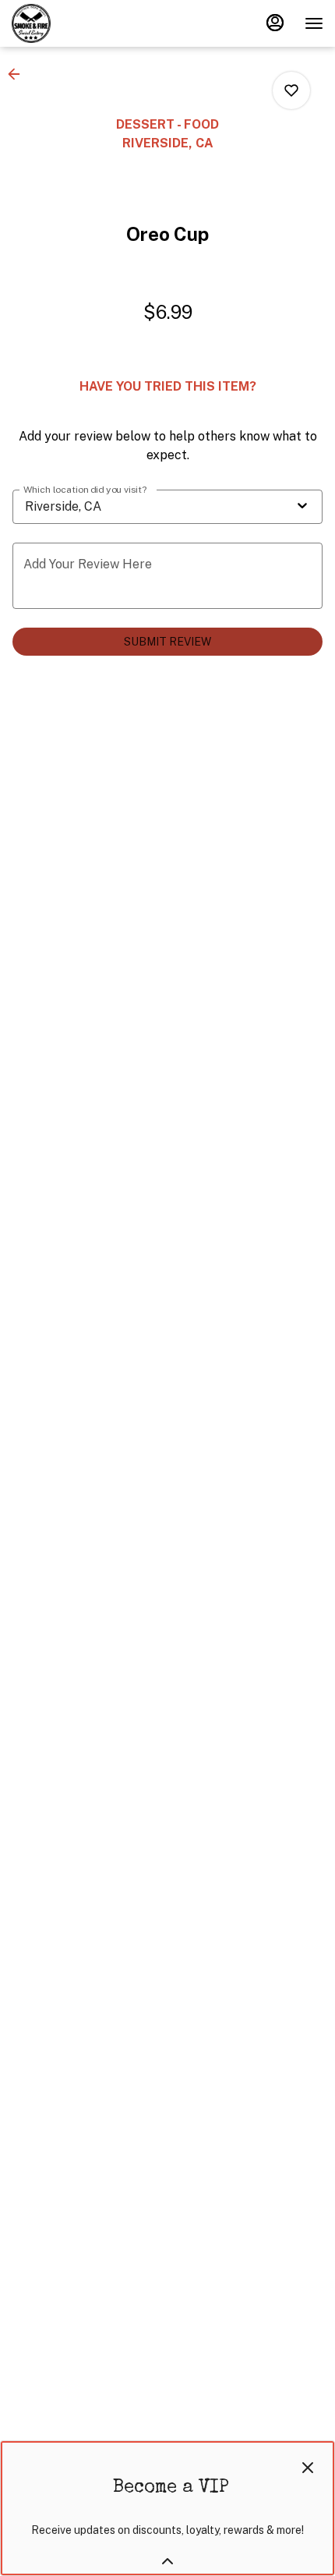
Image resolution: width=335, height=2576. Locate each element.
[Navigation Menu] (314, 23)
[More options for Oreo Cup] (291, 90)
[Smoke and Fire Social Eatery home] (82, 23)
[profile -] (275, 23)
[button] (19, 74)
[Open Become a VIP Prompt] (167, 2561)
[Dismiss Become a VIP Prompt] (308, 2468)
